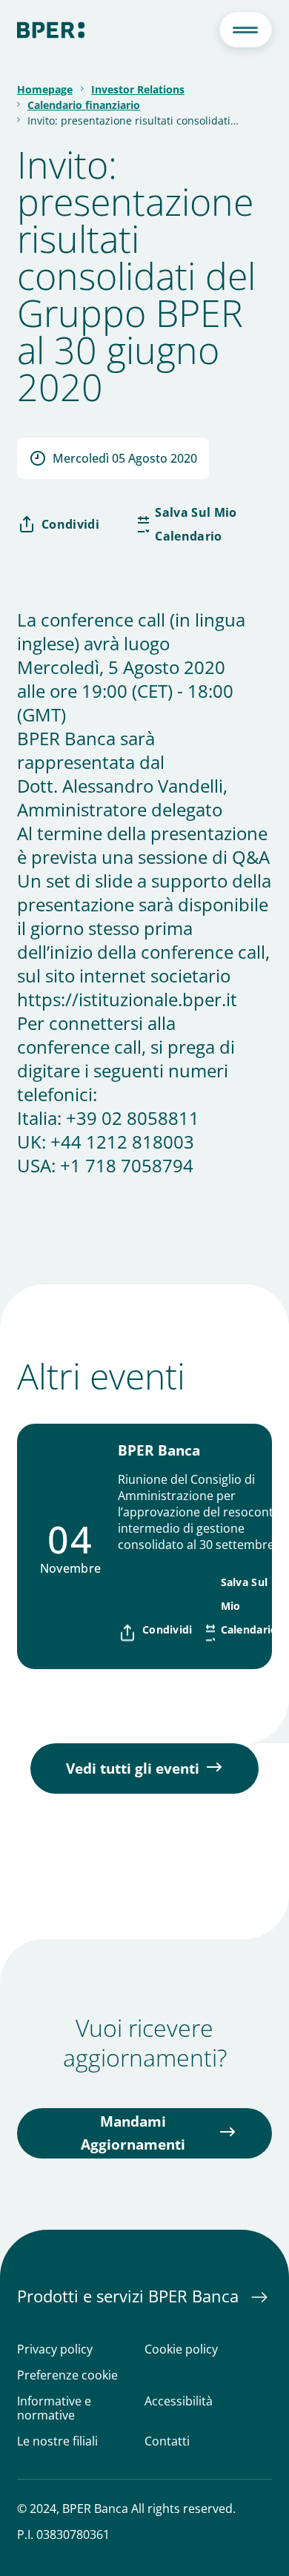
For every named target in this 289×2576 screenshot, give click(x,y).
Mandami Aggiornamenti (133, 2133)
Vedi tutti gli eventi (133, 1768)
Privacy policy (55, 2349)
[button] (246, 30)
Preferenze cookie (67, 2375)
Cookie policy (181, 2349)
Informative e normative (54, 2408)
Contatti (167, 2441)
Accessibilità (179, 2402)
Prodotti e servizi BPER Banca (130, 2296)
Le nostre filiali (57, 2441)
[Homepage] (51, 30)
